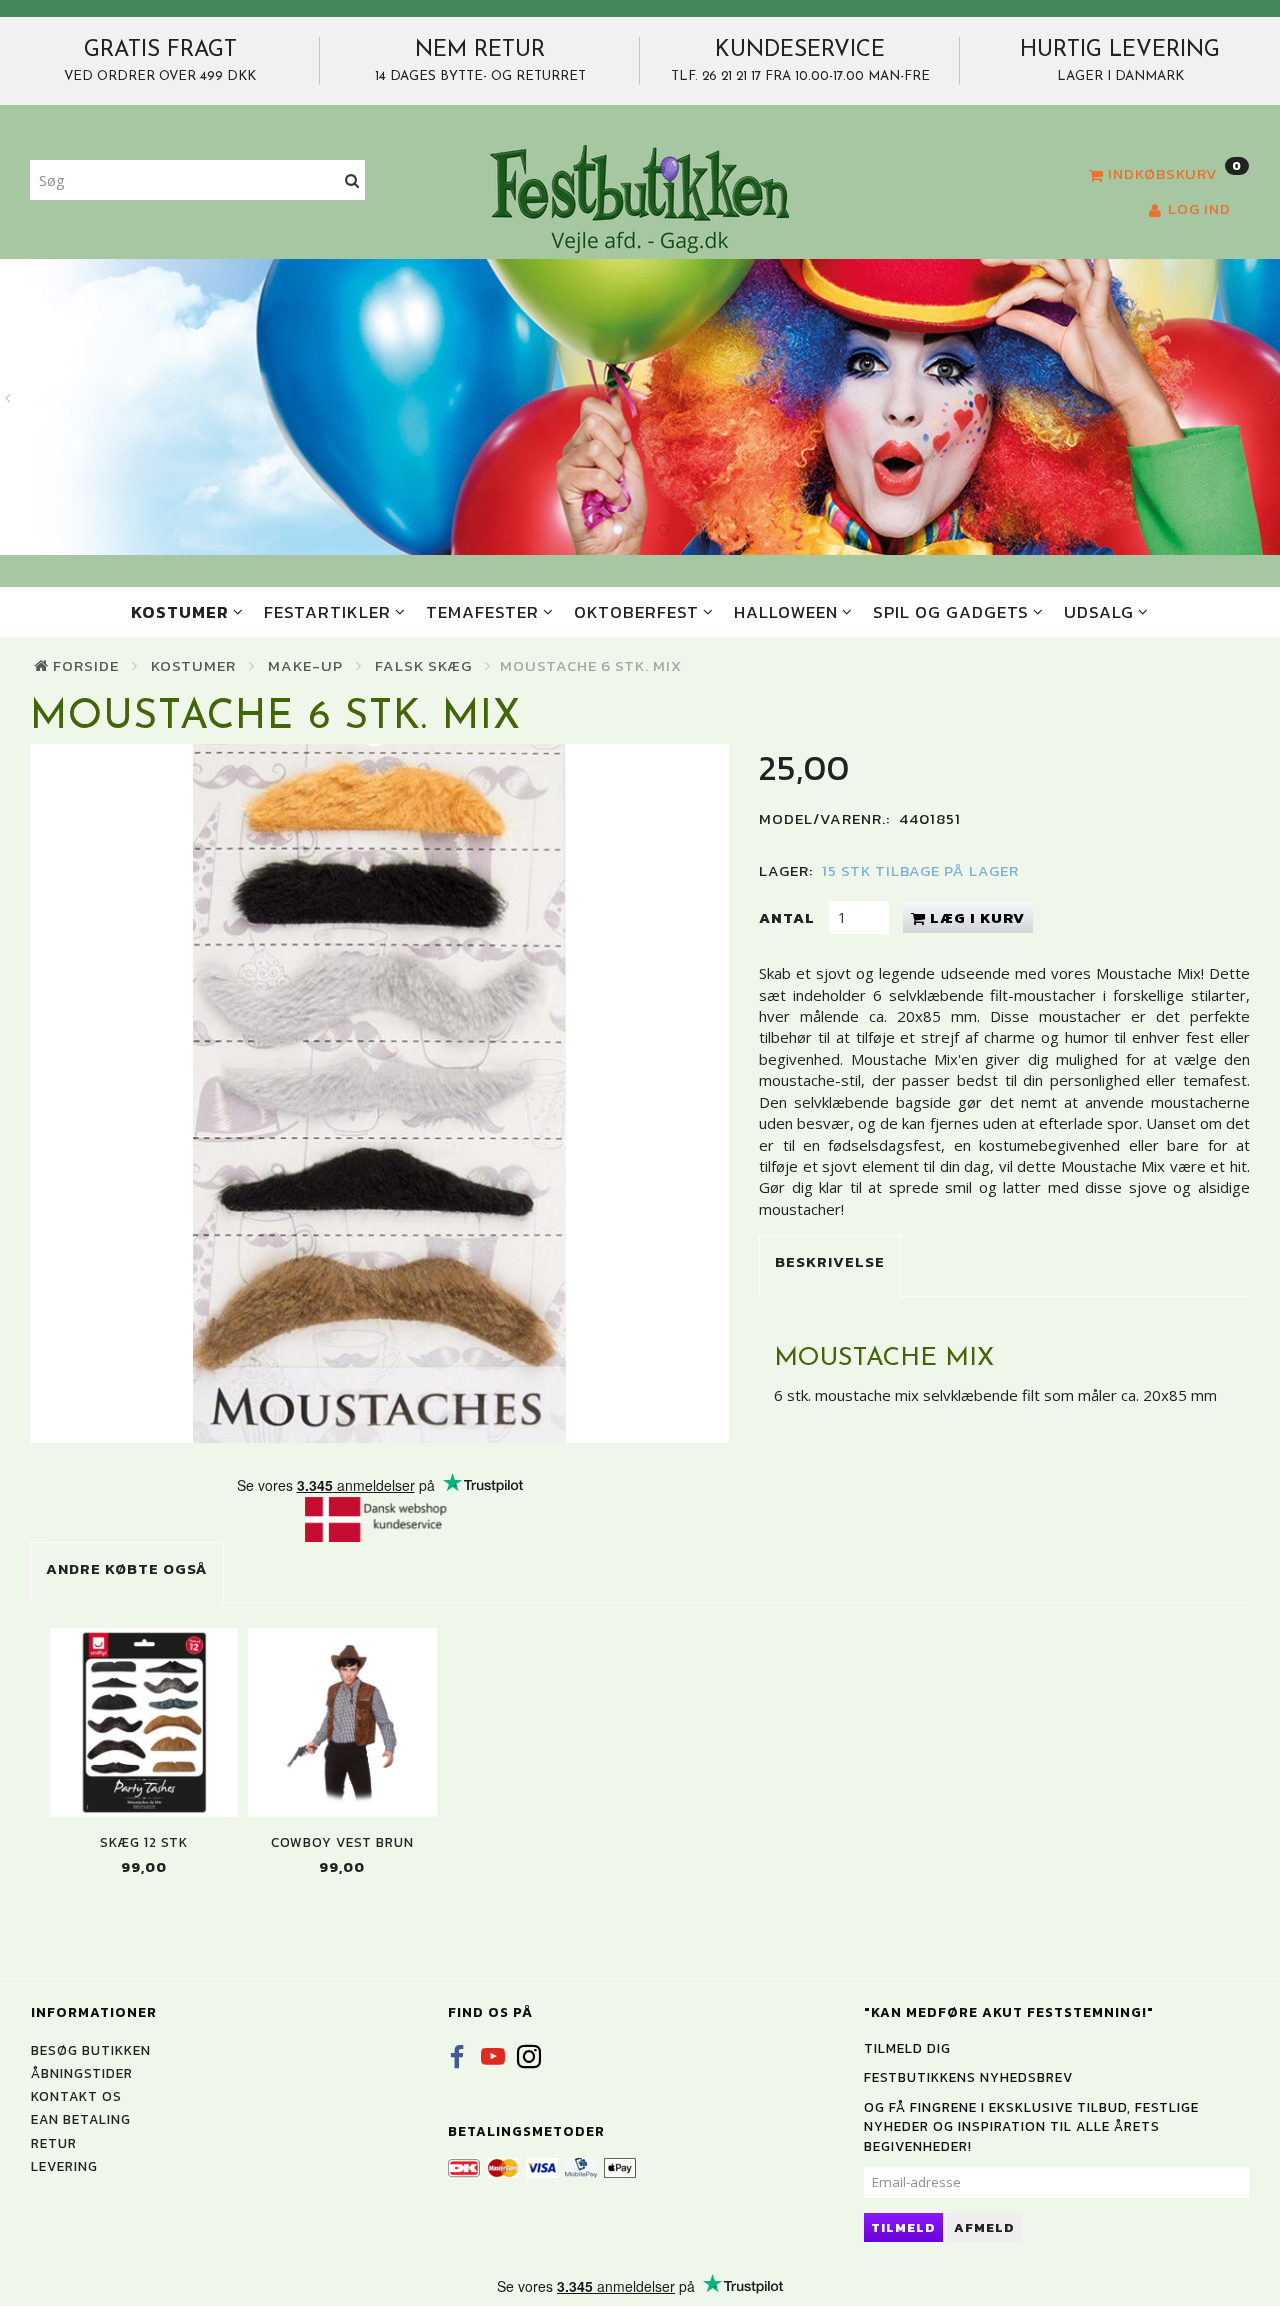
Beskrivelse (830, 1261)
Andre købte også (127, 1568)
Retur (54, 2143)
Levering (64, 2166)
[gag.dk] (639, 198)
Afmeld (984, 2227)
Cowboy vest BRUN (342, 1842)
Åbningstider (82, 2073)
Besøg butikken (91, 2050)
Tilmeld (903, 2227)
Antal (789, 917)
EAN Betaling (81, 2119)
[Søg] (352, 180)
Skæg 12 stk (144, 1842)
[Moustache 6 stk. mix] (379, 1093)
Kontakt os (76, 2096)
